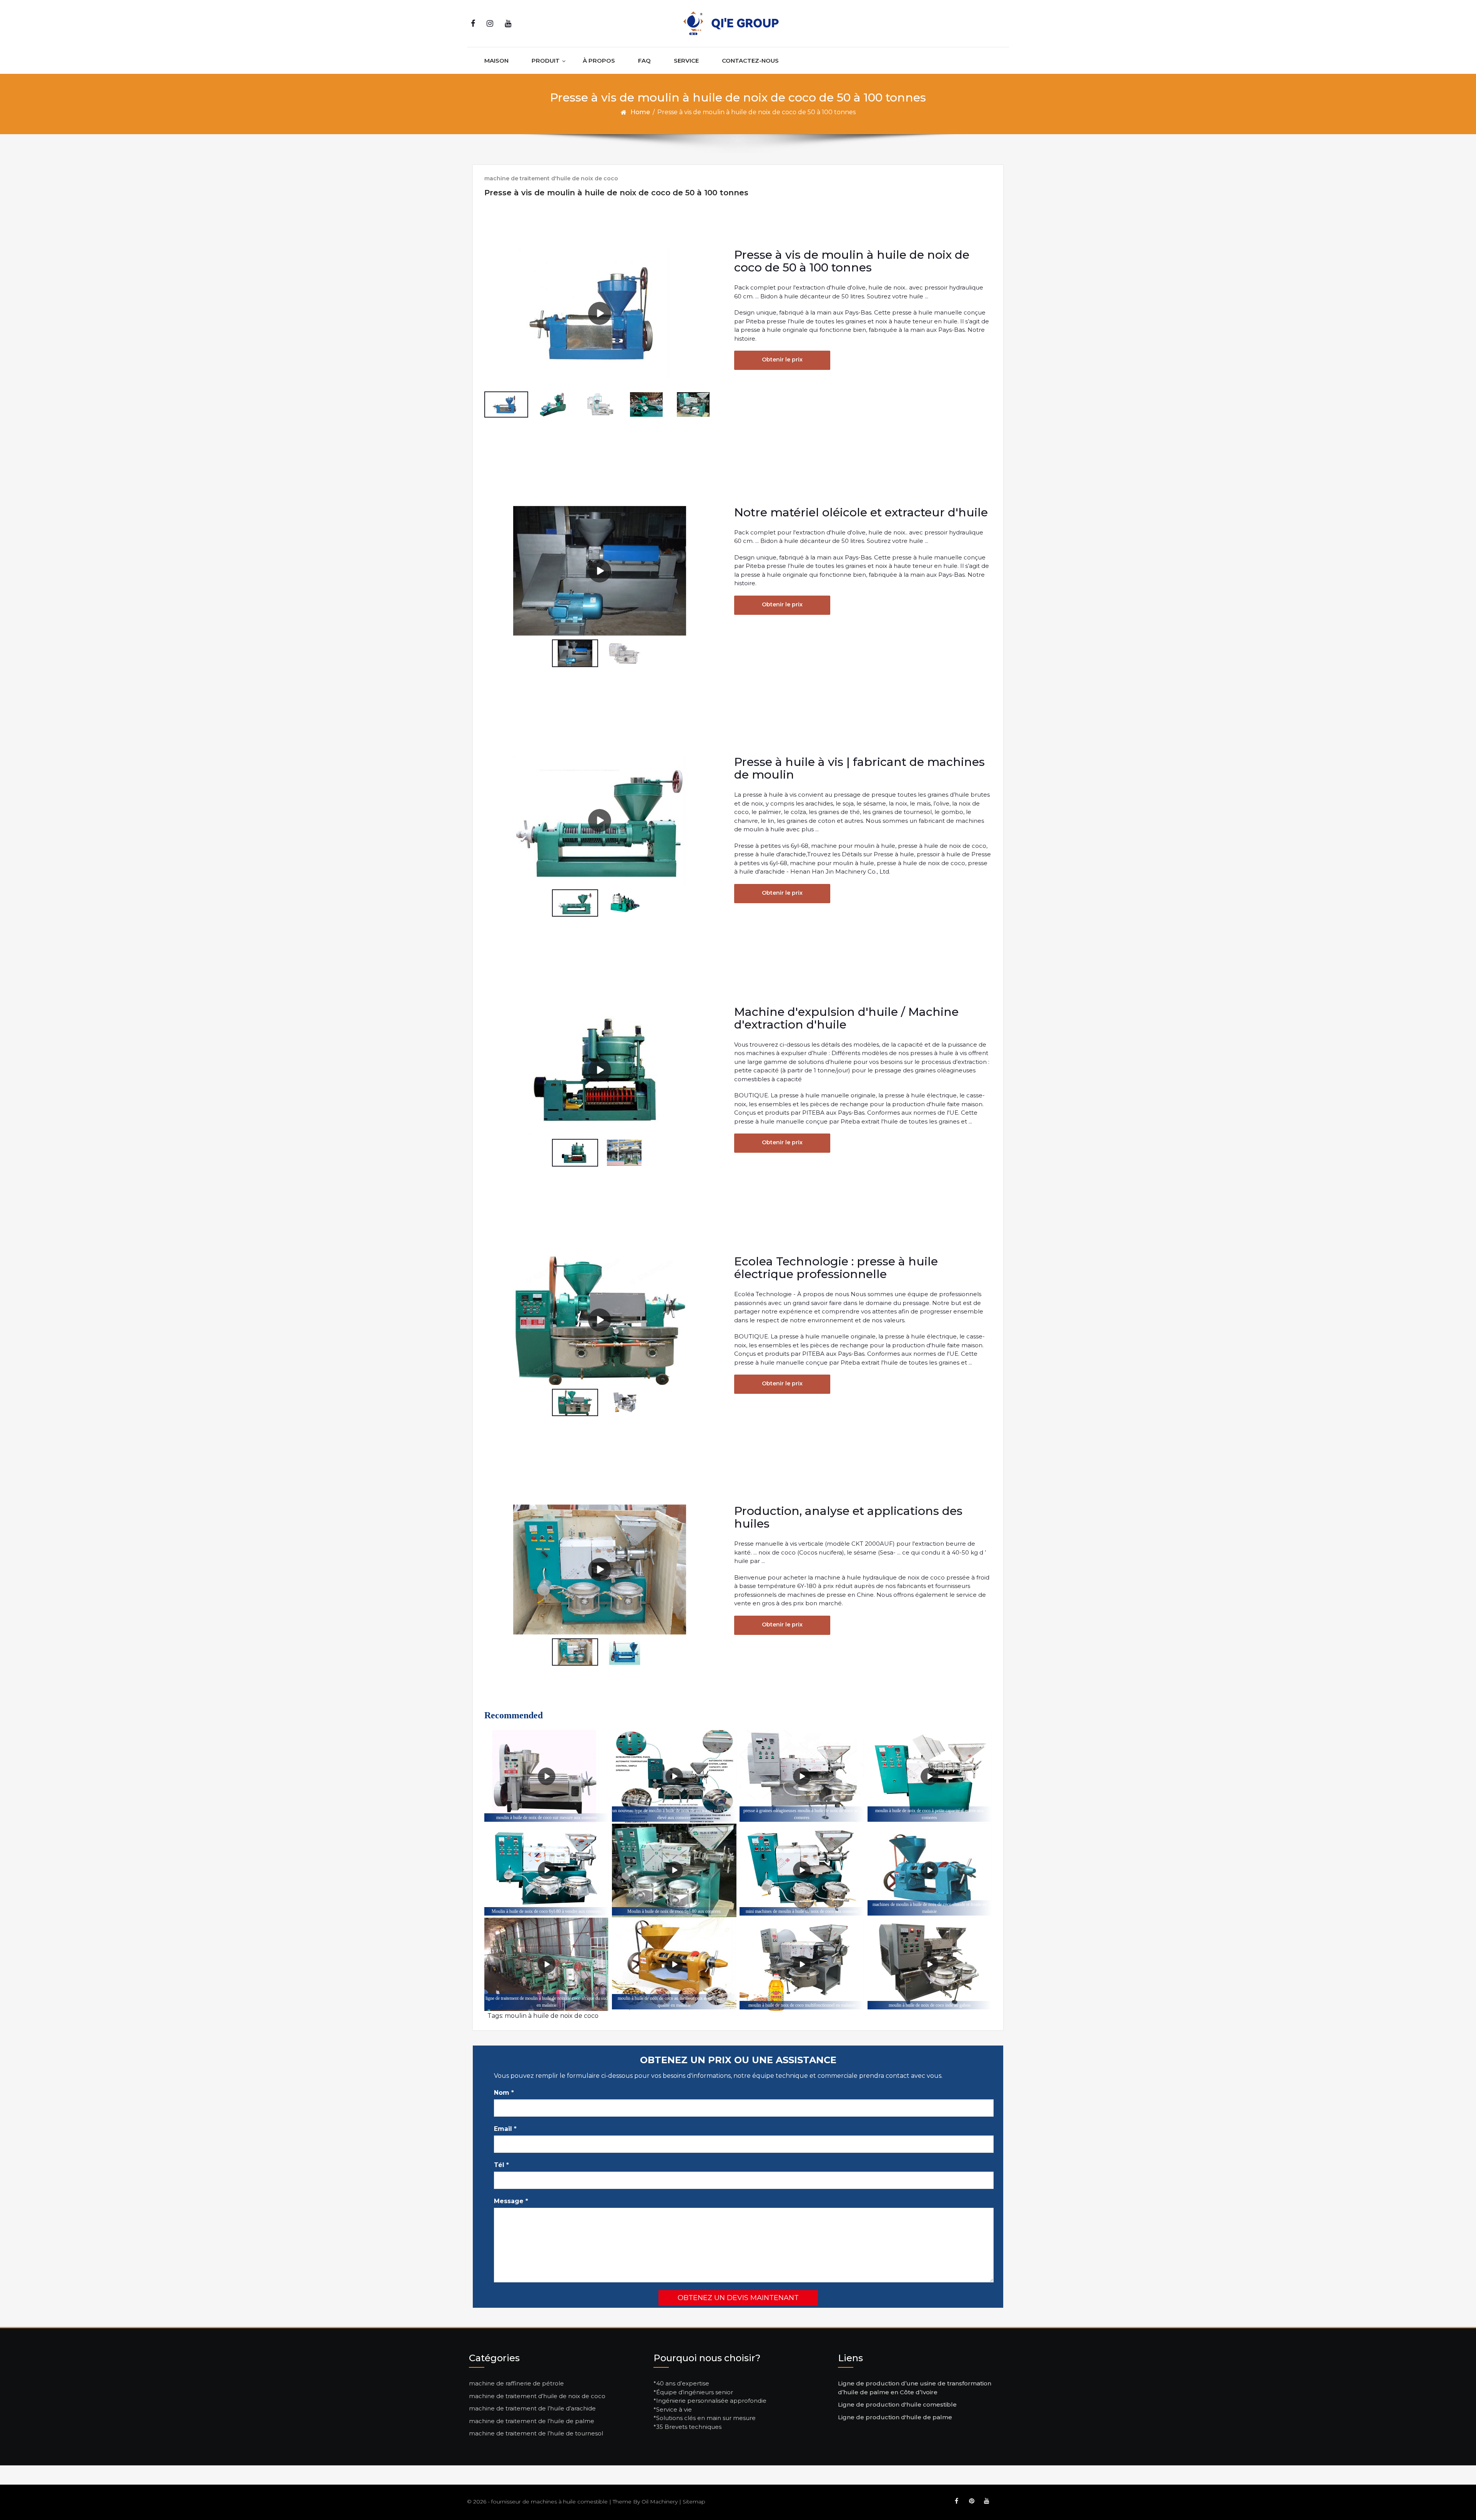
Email (505, 2129)
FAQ (644, 61)
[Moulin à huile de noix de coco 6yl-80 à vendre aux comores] (546, 1870)
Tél (501, 2165)
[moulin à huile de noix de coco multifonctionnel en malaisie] (802, 1964)
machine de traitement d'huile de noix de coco (551, 178)
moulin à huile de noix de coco (552, 2016)
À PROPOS (599, 61)
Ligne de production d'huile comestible (897, 2404)
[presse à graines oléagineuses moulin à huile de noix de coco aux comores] (802, 1777)
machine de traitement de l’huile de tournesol (536, 2433)
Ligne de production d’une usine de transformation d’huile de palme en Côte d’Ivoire (915, 2388)
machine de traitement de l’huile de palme (532, 2421)
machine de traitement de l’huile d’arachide (532, 2408)
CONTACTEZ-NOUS (750, 61)
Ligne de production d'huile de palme (895, 2417)
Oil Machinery (660, 2502)
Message (511, 2201)
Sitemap (694, 2502)
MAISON (496, 61)
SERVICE (686, 61)
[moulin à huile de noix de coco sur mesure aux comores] (546, 1777)
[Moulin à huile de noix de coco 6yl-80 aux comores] (674, 1870)
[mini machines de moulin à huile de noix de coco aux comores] (802, 1870)
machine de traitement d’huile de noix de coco (537, 2396)
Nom (504, 2093)
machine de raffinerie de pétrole (516, 2383)
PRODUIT (546, 61)
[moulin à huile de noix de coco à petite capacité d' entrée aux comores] (930, 1777)
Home (640, 112)
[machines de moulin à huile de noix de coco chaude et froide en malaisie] (930, 1870)
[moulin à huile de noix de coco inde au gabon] (930, 1964)
